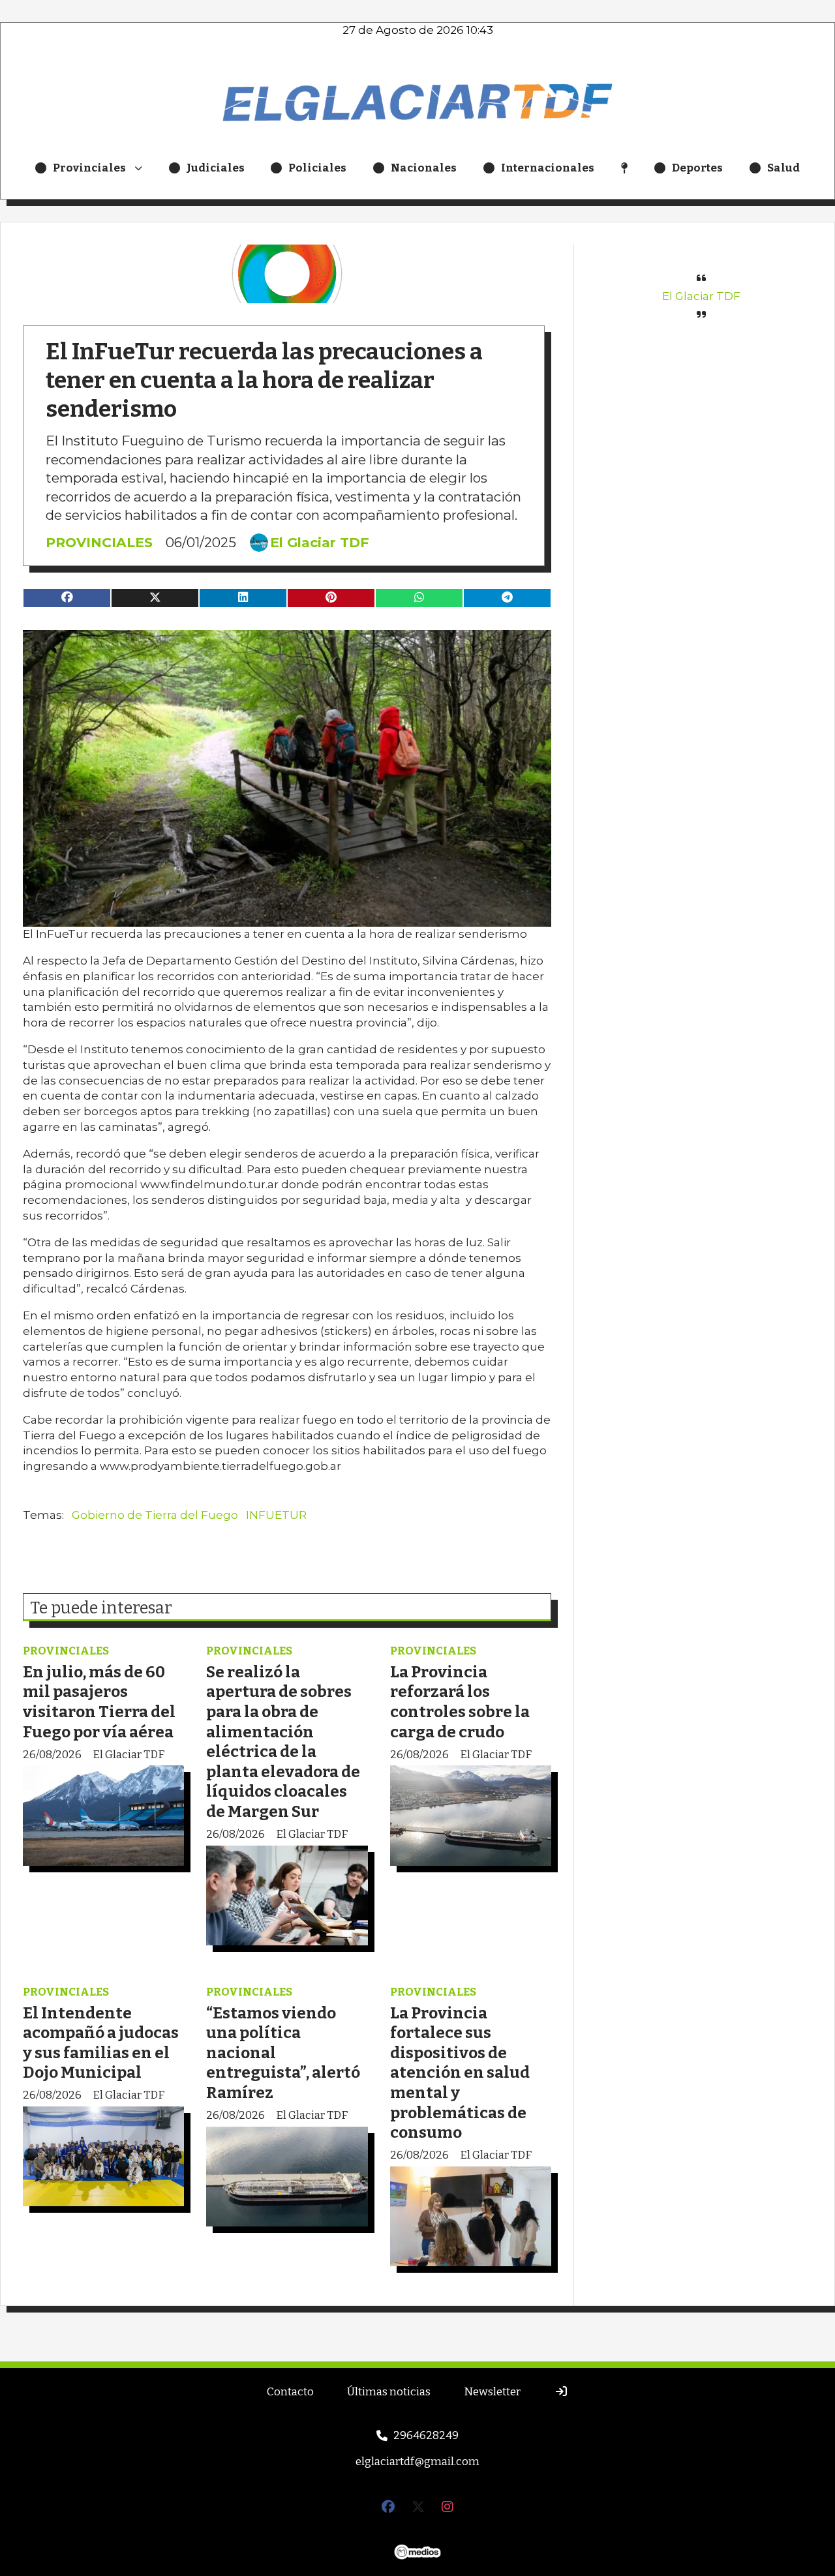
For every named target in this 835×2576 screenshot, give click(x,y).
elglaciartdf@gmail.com (417, 2462)
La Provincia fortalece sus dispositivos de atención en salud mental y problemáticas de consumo (460, 2073)
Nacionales (424, 168)
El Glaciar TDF (320, 543)
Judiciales (216, 168)
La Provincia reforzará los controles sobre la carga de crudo (460, 1702)
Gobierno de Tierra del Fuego (155, 1515)
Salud (783, 168)
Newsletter (492, 2392)
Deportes (697, 168)
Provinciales (89, 168)
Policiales (317, 168)
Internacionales (548, 168)
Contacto (290, 2392)
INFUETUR (276, 1515)
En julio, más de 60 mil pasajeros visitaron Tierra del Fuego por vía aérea (99, 1702)
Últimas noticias (389, 2392)
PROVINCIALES (99, 542)
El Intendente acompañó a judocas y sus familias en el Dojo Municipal (101, 2043)
